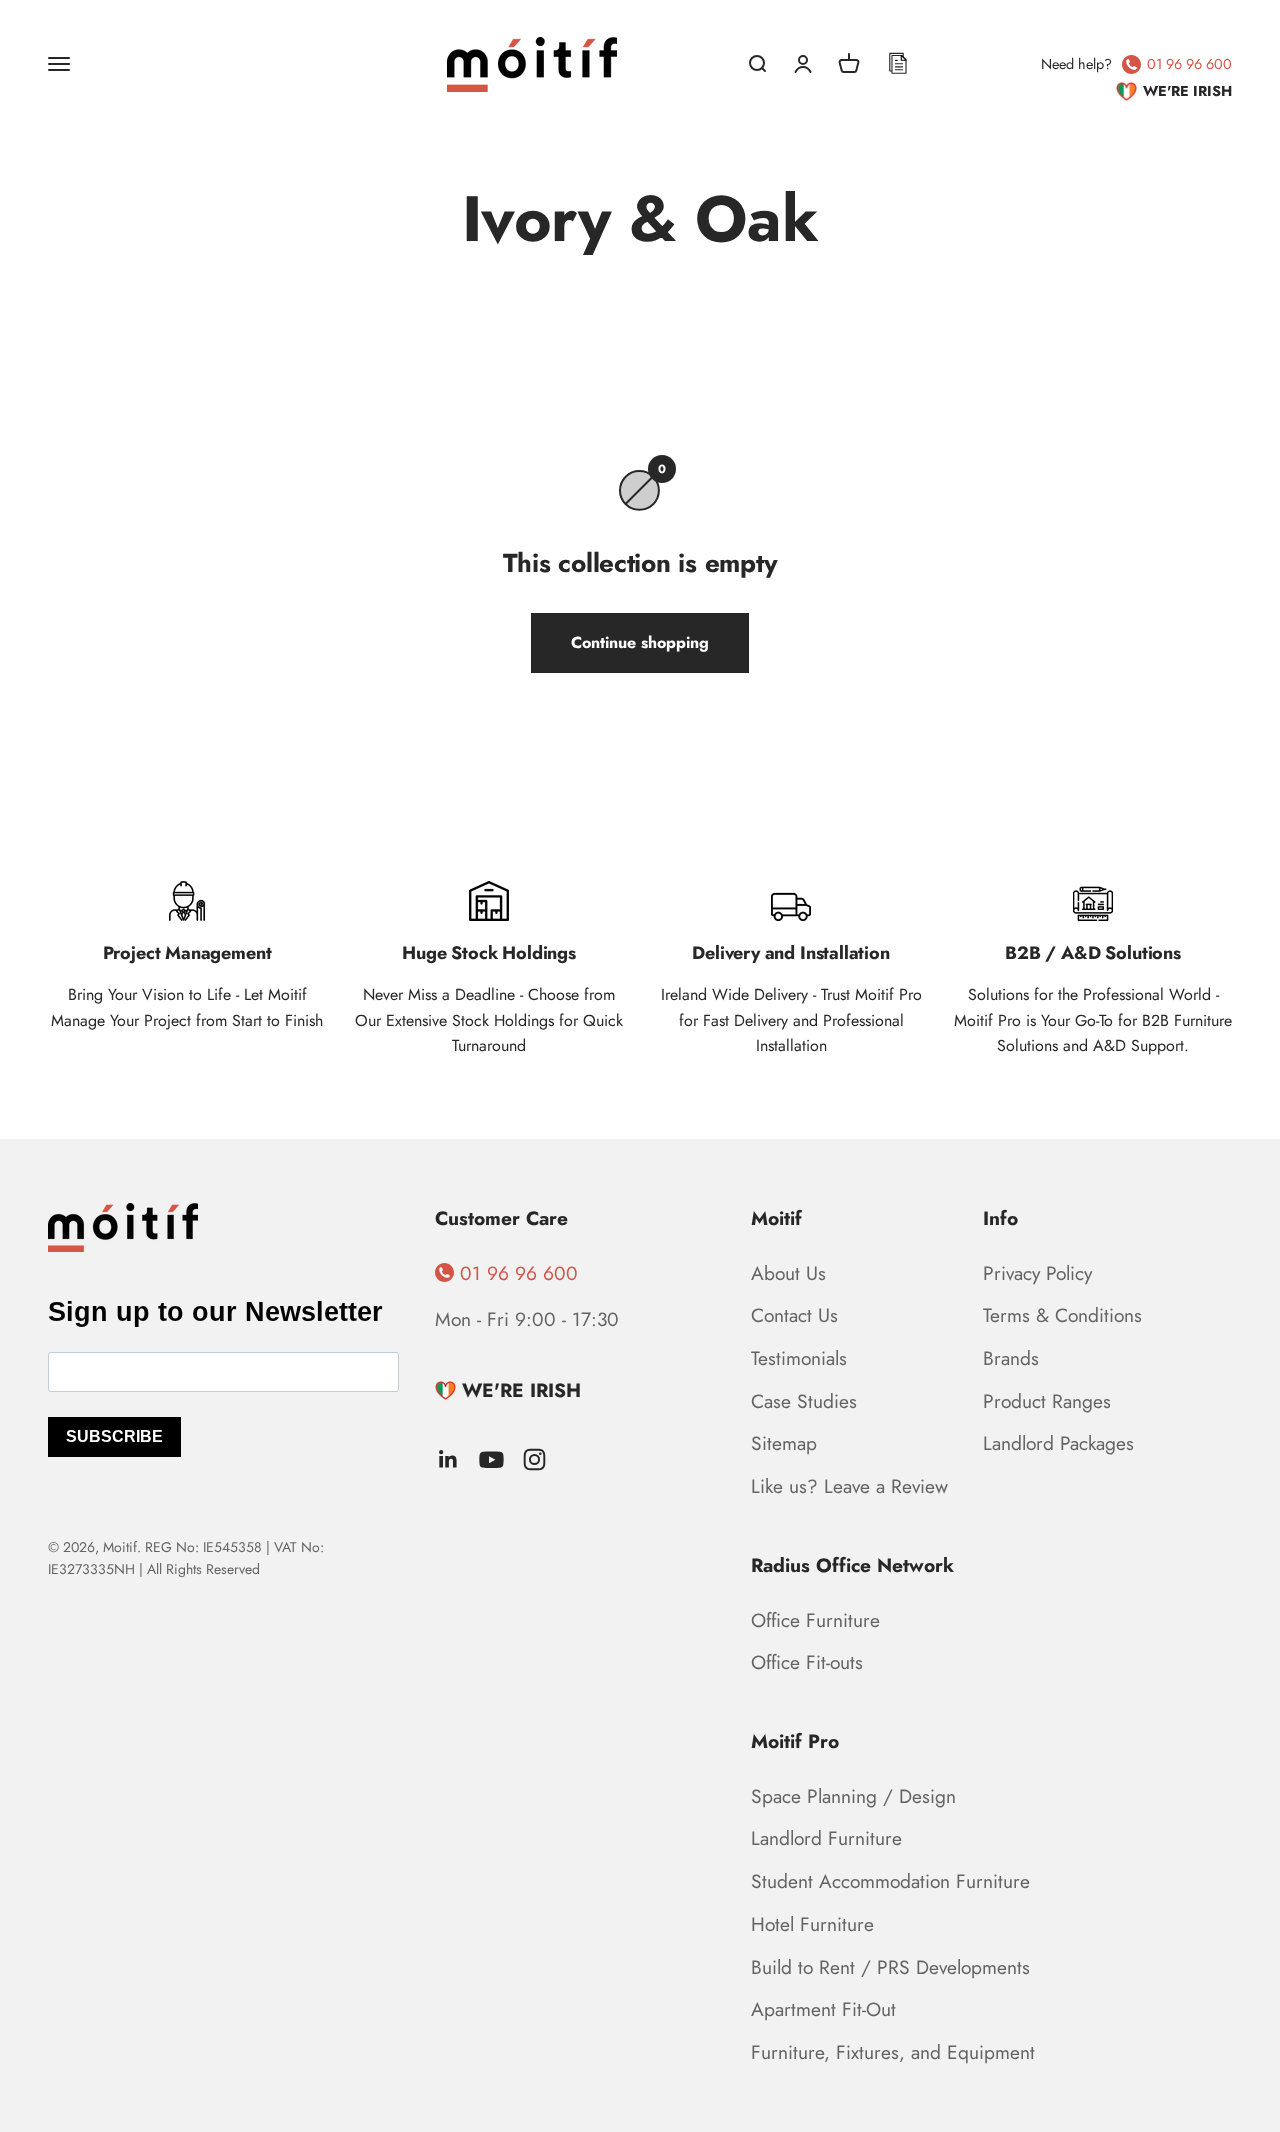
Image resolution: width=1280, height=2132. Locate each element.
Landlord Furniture (826, 1838)
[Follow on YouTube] (491, 1459)
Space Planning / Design (853, 1796)
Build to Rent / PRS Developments (890, 1967)
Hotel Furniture (812, 1924)
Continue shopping (640, 642)
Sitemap (784, 1443)
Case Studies (804, 1401)
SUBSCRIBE (114, 1436)
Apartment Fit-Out (823, 2009)
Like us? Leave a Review (849, 1486)
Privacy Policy (1037, 1273)
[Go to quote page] (898, 64)
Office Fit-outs (807, 1662)
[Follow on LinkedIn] (448, 1459)
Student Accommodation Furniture (890, 1881)
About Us (788, 1273)
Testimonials (799, 1358)
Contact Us (794, 1315)
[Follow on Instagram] (534, 1459)
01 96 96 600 (1189, 64)
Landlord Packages (1058, 1443)
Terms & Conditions (1062, 1315)
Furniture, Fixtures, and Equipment (893, 2052)
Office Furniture (815, 1620)
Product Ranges (1047, 1401)
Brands (1011, 1358)
